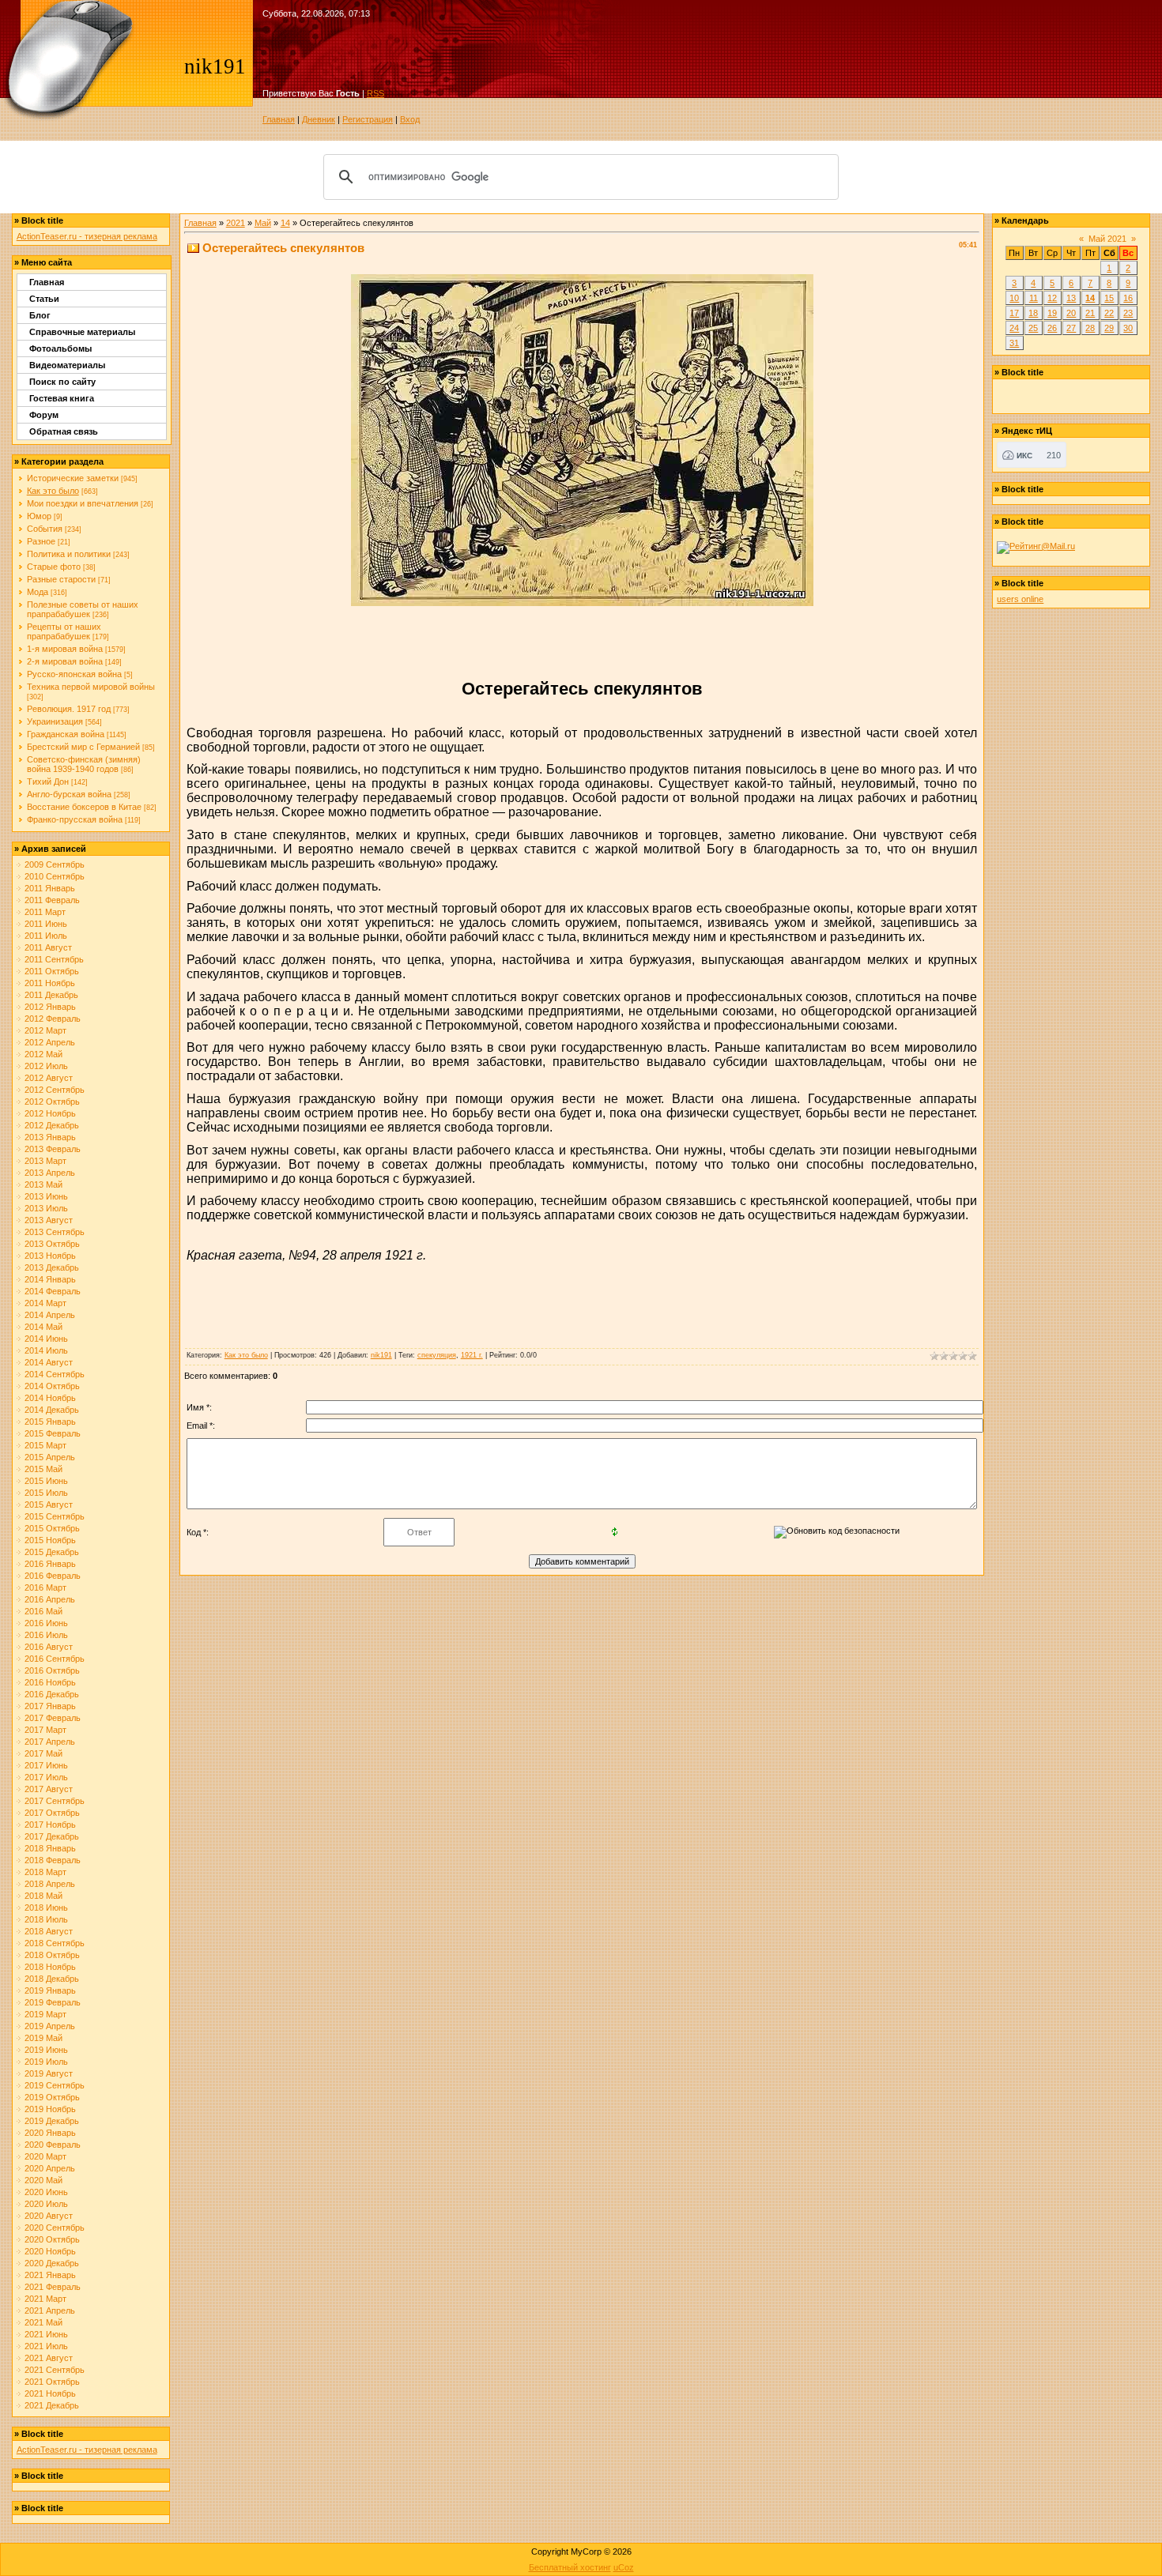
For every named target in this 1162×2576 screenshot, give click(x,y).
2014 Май (43, 1327)
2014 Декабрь (52, 1410)
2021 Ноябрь (50, 2393)
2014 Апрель (50, 1315)
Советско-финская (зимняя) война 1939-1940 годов (84, 764)
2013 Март (45, 1161)
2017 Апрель (50, 1742)
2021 (236, 223)
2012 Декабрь (52, 1125)
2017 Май (43, 1753)
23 (1128, 313)
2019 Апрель (50, 2026)
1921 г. (472, 1355)
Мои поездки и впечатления (83, 503)
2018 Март (45, 1872)
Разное (41, 541)
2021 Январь (50, 2275)
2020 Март (45, 2156)
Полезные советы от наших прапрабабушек (83, 609)
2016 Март (45, 1587)
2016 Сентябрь (55, 1659)
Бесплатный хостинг (570, 2567)
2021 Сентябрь (55, 2370)
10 (1014, 298)
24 (1014, 328)
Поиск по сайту (62, 382)
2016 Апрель (50, 1599)
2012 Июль (46, 1066)
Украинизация (55, 721)
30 (1128, 328)
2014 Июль (46, 1350)
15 (1109, 298)
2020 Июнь (46, 2192)
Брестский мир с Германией (83, 747)
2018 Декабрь (52, 1979)
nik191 (381, 1355)
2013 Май (43, 1184)
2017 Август (49, 1789)
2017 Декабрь (52, 1836)
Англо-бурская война (69, 794)
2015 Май (43, 1469)
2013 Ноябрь (50, 1256)
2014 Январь (50, 1279)
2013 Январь (50, 1137)
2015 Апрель (50, 1457)
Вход (410, 119)
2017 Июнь (46, 1765)
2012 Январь (50, 1007)
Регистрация (368, 119)
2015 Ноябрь (50, 1540)
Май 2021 (1107, 239)
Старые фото (54, 567)
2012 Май (43, 1054)
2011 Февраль (52, 900)
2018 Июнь (46, 1908)
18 (1033, 313)
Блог (40, 315)
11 (1034, 298)
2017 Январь (50, 1706)
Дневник (319, 119)
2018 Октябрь (52, 1955)
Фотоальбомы (60, 348)
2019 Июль (46, 2062)
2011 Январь (50, 888)
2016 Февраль (53, 1576)
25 (1033, 328)
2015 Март (45, 1445)
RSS (375, 93)
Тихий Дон (48, 781)
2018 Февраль (53, 1860)
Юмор (39, 516)
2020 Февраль (53, 2145)
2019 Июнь (46, 2050)
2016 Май (43, 1611)
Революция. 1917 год (69, 709)
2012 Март (45, 1030)
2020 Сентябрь (55, 2228)
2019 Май (43, 2038)
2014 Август (49, 1362)
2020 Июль (46, 2204)
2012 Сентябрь (55, 1090)
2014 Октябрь (52, 1386)
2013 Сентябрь (55, 1232)
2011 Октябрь (52, 971)
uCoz (624, 2567)
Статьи (44, 299)
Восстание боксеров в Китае (84, 807)
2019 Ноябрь (50, 2109)
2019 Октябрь (52, 2097)
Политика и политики (69, 554)
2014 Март (45, 1303)
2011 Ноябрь (50, 983)
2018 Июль (46, 1919)
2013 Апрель (50, 1173)
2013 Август (49, 1220)
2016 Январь (50, 1564)
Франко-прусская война (75, 819)
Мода (38, 592)
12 (1052, 298)
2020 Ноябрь (50, 2251)
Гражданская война (66, 734)
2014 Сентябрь (55, 1374)
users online (1020, 599)
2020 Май (43, 2180)
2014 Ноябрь (50, 1398)
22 (1109, 313)
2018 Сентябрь (55, 1943)
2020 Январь (50, 2133)
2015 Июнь (46, 1481)
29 (1109, 328)
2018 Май (43, 1896)
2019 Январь (50, 1990)
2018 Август (49, 1931)
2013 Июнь (46, 1196)
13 (1071, 298)
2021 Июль (46, 2346)
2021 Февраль (53, 2287)
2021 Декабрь (52, 2405)
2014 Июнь (46, 1339)
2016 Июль (46, 1635)
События (45, 529)
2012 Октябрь (52, 1102)
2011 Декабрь (51, 995)
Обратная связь (64, 431)
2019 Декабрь (52, 2121)
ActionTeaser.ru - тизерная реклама (87, 236)
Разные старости (61, 579)
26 (1052, 328)
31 (1014, 343)
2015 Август (49, 1505)
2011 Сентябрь (54, 959)
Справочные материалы (82, 332)
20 (1071, 313)
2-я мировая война (65, 661)
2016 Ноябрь (50, 1682)
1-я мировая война (65, 649)
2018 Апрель (50, 1884)
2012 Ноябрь (50, 1113)
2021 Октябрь (52, 2382)
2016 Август (49, 1647)
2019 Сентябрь (55, 2085)
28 (1090, 328)
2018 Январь (50, 1848)
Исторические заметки (73, 478)
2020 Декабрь (52, 2263)
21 (1090, 313)
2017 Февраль (53, 1718)
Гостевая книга (62, 398)
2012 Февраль (53, 1019)
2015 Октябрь (52, 1528)
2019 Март (45, 2014)
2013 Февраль (53, 1149)
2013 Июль (46, 1208)
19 (1052, 313)
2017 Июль (46, 1777)
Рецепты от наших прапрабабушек (64, 631)
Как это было (53, 491)
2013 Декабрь (52, 1267)
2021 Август (49, 2358)
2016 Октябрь (52, 1670)
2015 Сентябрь (55, 1516)
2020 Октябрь (52, 2239)
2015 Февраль (53, 1433)
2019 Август (49, 2073)
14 (285, 223)
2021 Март (45, 2299)
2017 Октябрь (52, 1813)
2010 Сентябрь (55, 876)
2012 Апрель (50, 1042)
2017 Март (45, 1730)
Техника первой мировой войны (91, 687)
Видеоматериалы (67, 365)
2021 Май (43, 2322)
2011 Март (45, 912)
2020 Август (49, 2216)
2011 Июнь (46, 924)
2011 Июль (46, 936)
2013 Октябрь (52, 1244)
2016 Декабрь (52, 1694)
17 (1014, 313)
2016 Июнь (46, 1623)
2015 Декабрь (52, 1552)
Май (263, 223)
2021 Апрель (50, 2310)
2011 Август (48, 947)
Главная (279, 119)
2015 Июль (46, 1493)
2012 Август (49, 1078)
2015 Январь (50, 1422)
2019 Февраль (53, 2002)
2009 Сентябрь (55, 864)
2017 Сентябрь (55, 1801)
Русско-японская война (74, 674)
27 (1071, 328)
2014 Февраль (53, 1291)
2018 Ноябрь (50, 1967)
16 (1128, 298)
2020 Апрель (50, 2168)
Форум (44, 415)
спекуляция (437, 1355)
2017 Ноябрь (50, 1825)
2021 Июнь (46, 2334)
